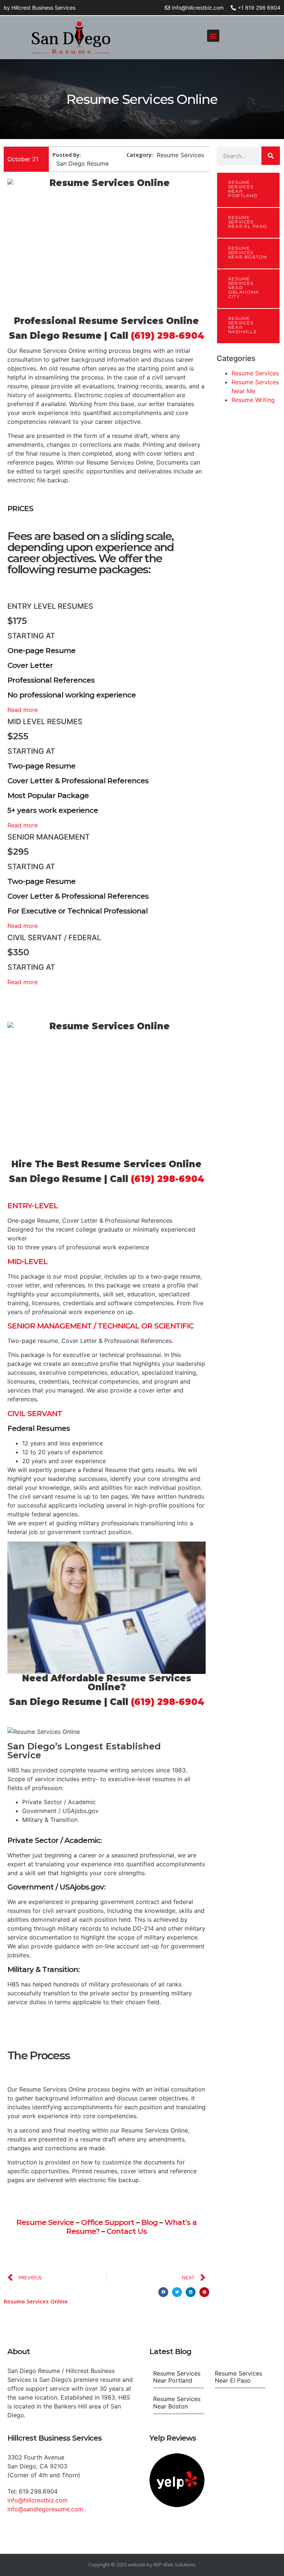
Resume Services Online (36, 2301)
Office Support (108, 2222)
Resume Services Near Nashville (243, 325)
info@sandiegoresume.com (45, 2509)
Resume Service (45, 2222)
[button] (213, 36)
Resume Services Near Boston (248, 252)
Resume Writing (253, 400)
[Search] (271, 156)
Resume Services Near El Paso (248, 222)
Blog (149, 2222)
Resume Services (255, 373)
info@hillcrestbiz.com (38, 2500)
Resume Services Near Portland (243, 189)
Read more (23, 710)
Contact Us (127, 2231)
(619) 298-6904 (168, 336)
